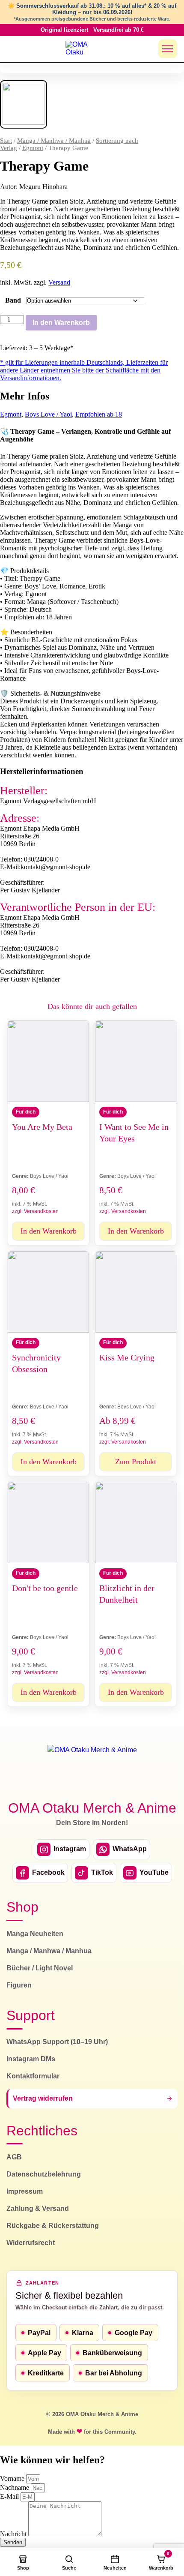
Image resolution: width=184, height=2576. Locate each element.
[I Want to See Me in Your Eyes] (136, 1061)
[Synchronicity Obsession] (48, 1292)
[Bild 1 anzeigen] (24, 104)
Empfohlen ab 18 (99, 414)
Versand (59, 282)
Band (13, 300)
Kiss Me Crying (127, 1357)
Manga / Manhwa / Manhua (54, 141)
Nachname (15, 2487)
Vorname (13, 2478)
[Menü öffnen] (168, 49)
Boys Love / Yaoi (48, 414)
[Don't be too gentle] (48, 1522)
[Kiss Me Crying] (136, 1292)
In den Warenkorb (61, 323)
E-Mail (10, 2496)
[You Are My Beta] (48, 1061)
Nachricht (14, 2534)
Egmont (33, 148)
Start (6, 141)
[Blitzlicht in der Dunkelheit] (136, 1522)
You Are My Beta (42, 1127)
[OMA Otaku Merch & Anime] (82, 49)
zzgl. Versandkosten (35, 1211)
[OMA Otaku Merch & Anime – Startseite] (92, 1767)
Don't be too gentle (45, 1588)
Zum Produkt (136, 1462)
